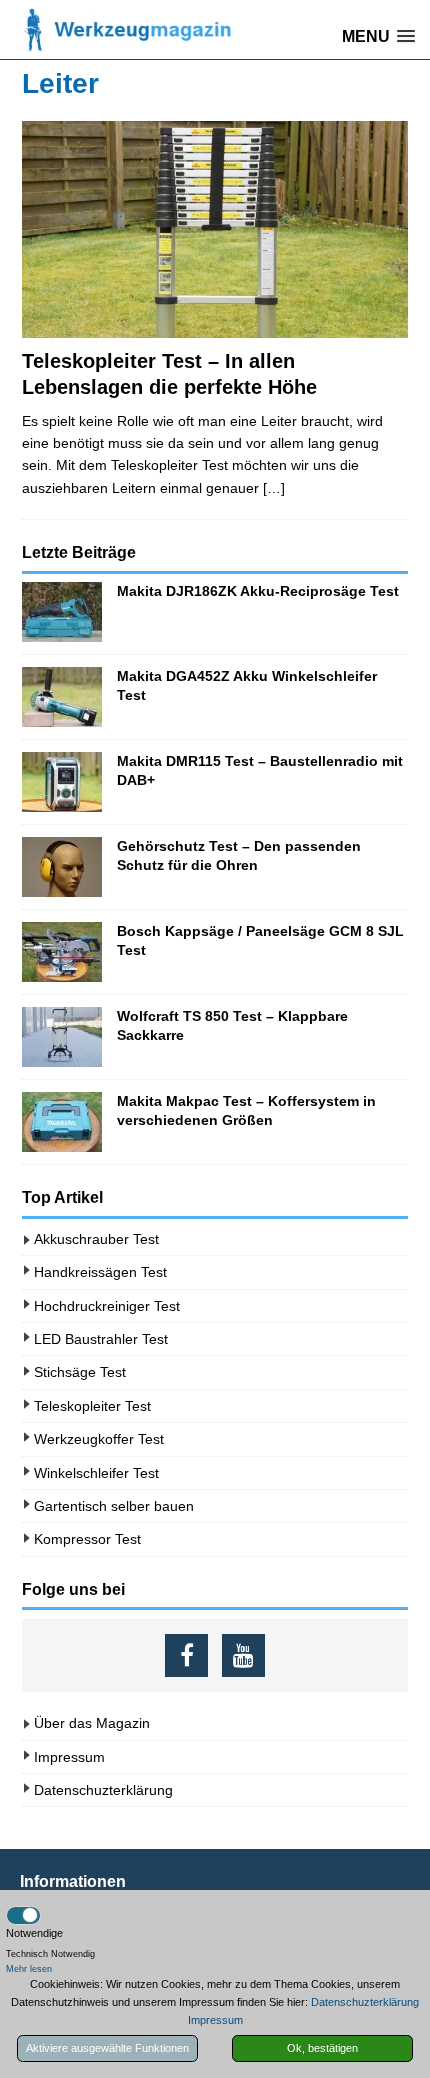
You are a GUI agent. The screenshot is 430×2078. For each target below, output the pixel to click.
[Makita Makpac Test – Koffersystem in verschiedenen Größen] (62, 1122)
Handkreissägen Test (100, 1272)
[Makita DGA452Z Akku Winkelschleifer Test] (62, 697)
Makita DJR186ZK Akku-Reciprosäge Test (258, 591)
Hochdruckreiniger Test (107, 1306)
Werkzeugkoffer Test (99, 1439)
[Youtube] (243, 1655)
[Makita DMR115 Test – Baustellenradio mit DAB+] (62, 782)
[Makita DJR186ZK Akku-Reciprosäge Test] (62, 612)
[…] (274, 488)
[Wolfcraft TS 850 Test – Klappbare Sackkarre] (62, 1037)
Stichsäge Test (80, 1372)
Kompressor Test (87, 1539)
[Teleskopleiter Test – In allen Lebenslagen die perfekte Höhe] (215, 229)
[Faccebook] (186, 1655)
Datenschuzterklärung (103, 1790)
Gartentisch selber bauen (114, 1506)
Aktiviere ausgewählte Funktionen (107, 2048)
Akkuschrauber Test (96, 1239)
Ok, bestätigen (322, 2048)
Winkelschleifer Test (96, 1473)
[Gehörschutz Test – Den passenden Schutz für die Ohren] (62, 867)
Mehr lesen (29, 1969)
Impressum (69, 1757)
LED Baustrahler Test (101, 1339)
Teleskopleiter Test (92, 1406)
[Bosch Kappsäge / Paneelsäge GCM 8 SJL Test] (62, 952)
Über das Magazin (92, 1723)
